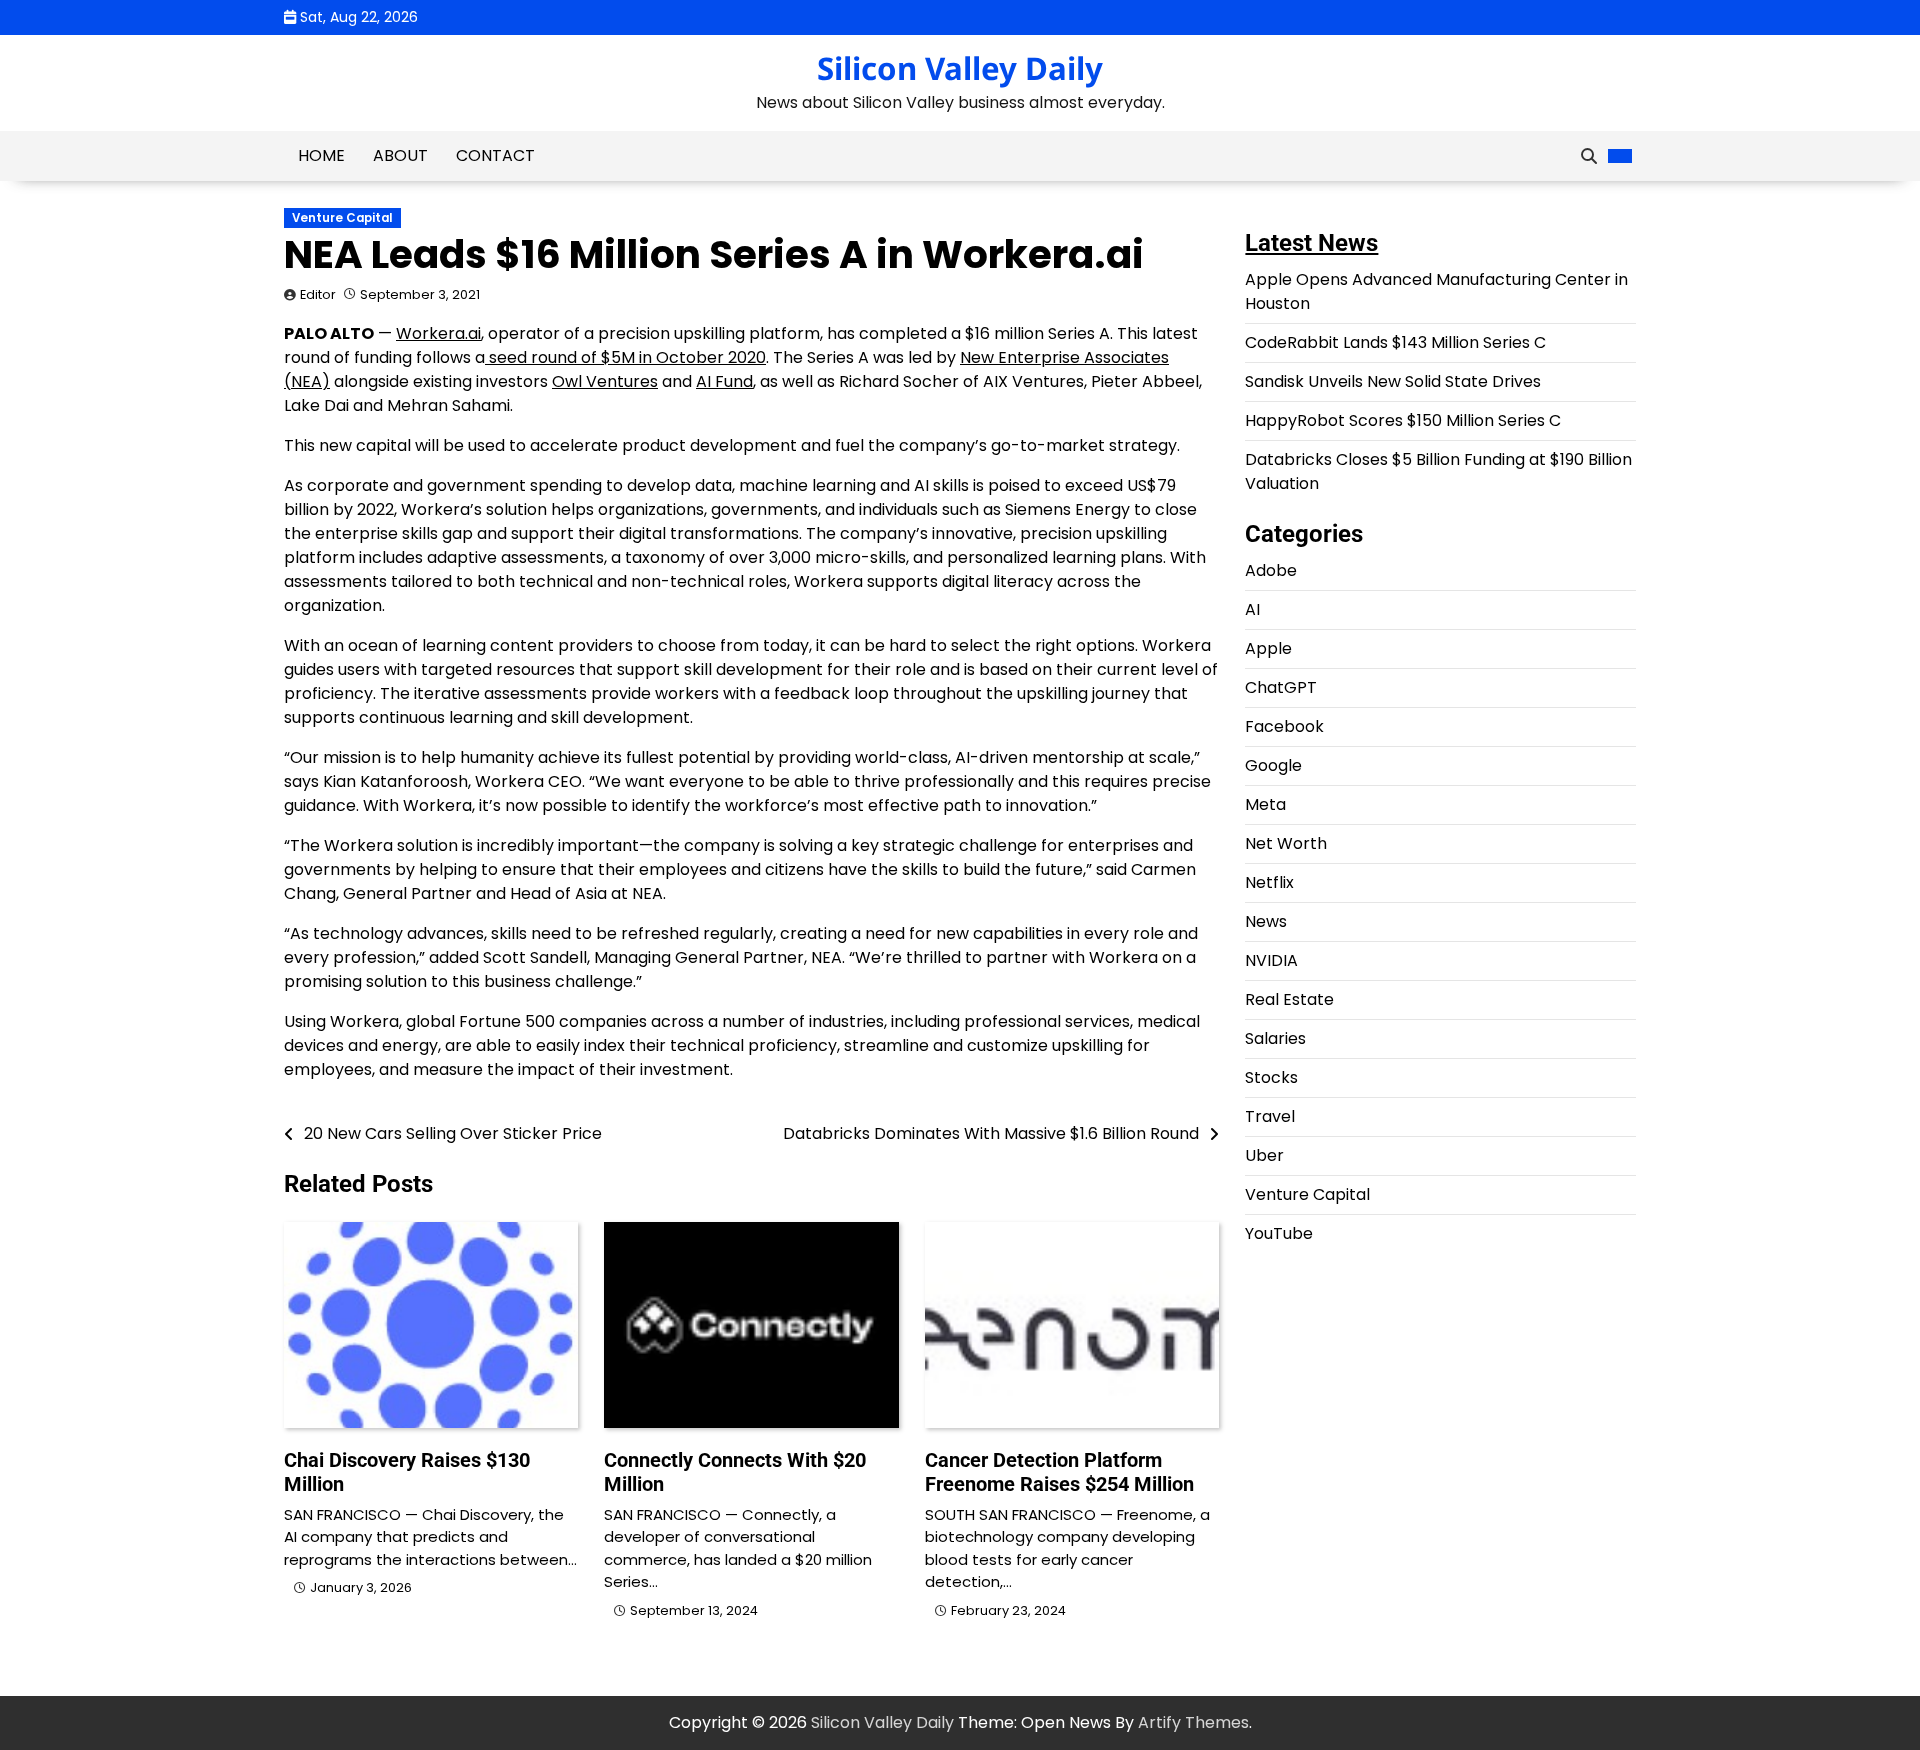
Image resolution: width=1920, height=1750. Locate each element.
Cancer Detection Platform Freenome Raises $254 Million (1059, 1472)
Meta (1265, 804)
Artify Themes (1193, 1722)
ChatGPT (1281, 687)
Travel (1270, 1116)
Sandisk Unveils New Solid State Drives (1393, 381)
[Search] (1589, 156)
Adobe (1271, 570)
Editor (318, 294)
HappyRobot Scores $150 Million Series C (1403, 420)
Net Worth (1286, 843)
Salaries (1275, 1038)
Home (321, 155)
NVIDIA (1271, 960)
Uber (1264, 1155)
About (400, 155)
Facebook (1284, 726)
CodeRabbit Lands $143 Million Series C (1395, 342)
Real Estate (1289, 999)
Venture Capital (342, 218)
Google (1273, 765)
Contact (495, 155)
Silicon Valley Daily (960, 68)
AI (1252, 609)
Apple (1268, 648)
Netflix (1269, 882)
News (1266, 921)
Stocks (1271, 1077)
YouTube (1279, 1233)
